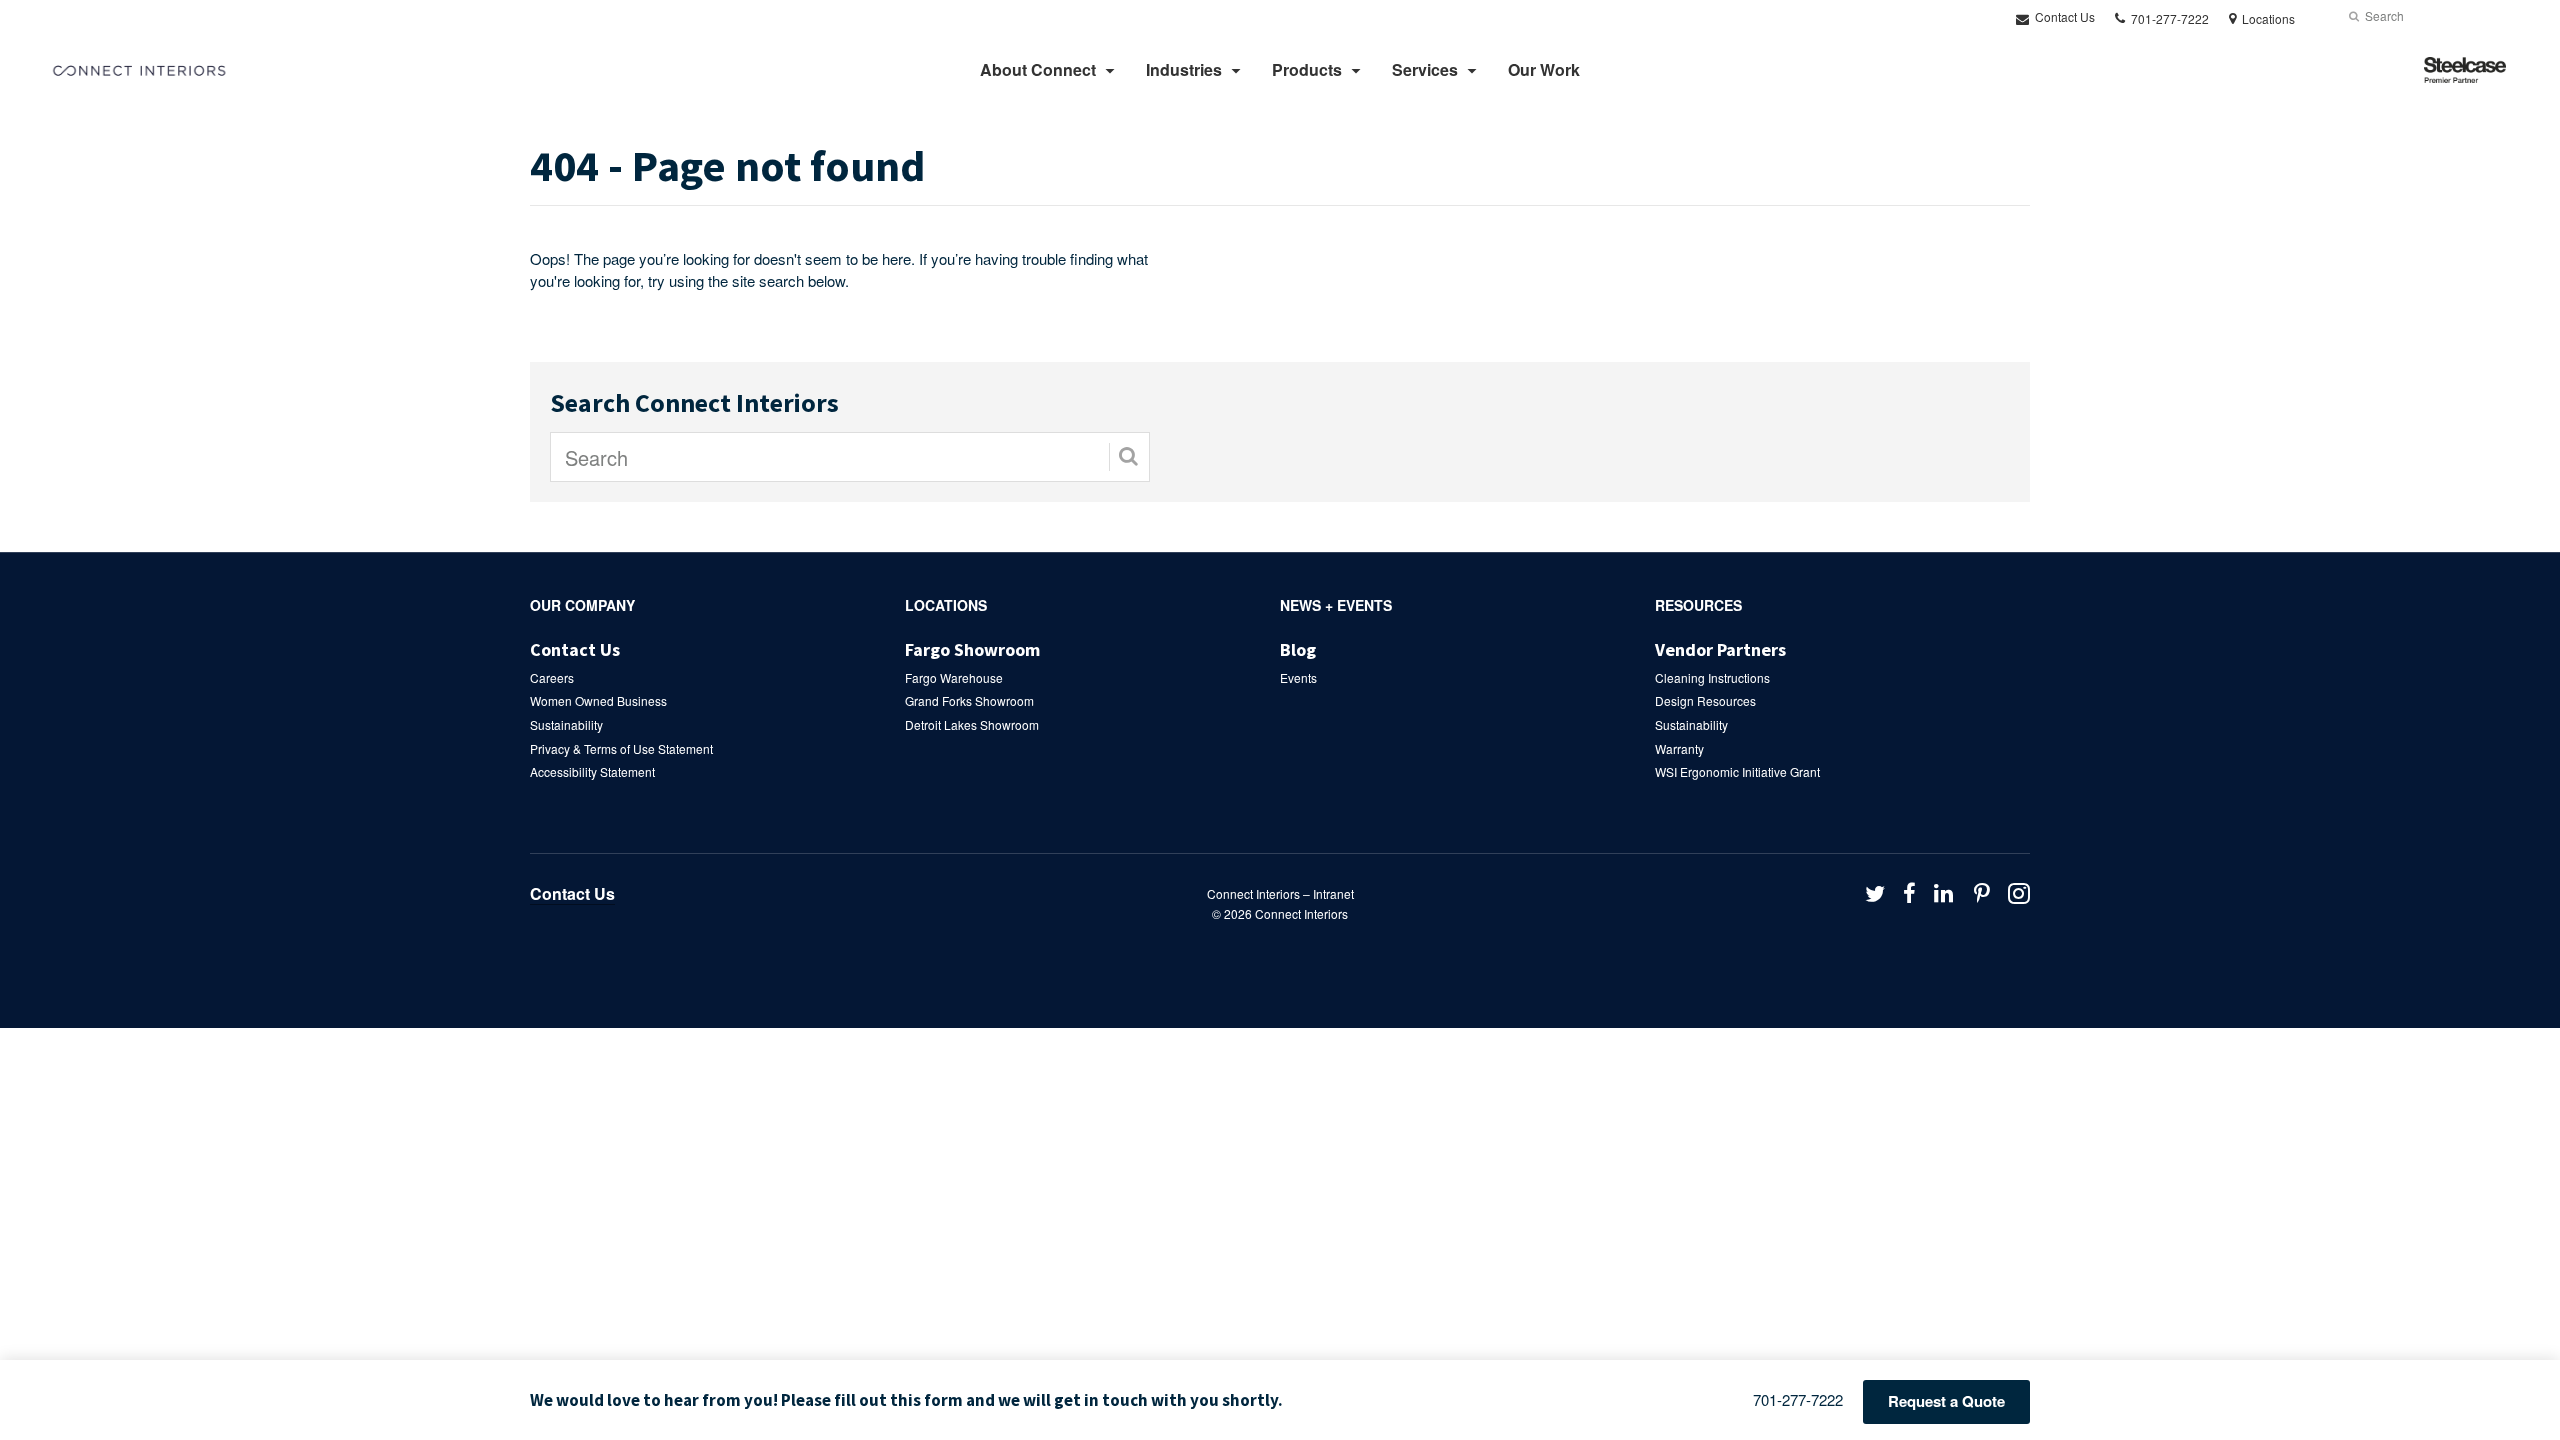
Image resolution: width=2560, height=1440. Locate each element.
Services (1425, 69)
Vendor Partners (1720, 649)
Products (1307, 69)
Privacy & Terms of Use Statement (621, 748)
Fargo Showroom (972, 649)
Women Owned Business (598, 700)
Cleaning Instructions (1712, 677)
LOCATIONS (946, 605)
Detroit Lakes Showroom (972, 724)
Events (1298, 677)
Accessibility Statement (592, 771)
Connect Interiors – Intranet (1280, 893)
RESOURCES (1698, 605)
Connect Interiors (1301, 913)
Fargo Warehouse (954, 677)
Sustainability (566, 724)
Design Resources (1705, 700)
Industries (1184, 69)
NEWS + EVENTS (1336, 605)
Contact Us (2063, 16)
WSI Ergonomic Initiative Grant (1737, 771)
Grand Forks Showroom (969, 700)
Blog (1298, 649)
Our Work (1544, 69)
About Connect (1038, 69)
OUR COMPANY (582, 605)
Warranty (1679, 748)
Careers (552, 677)
